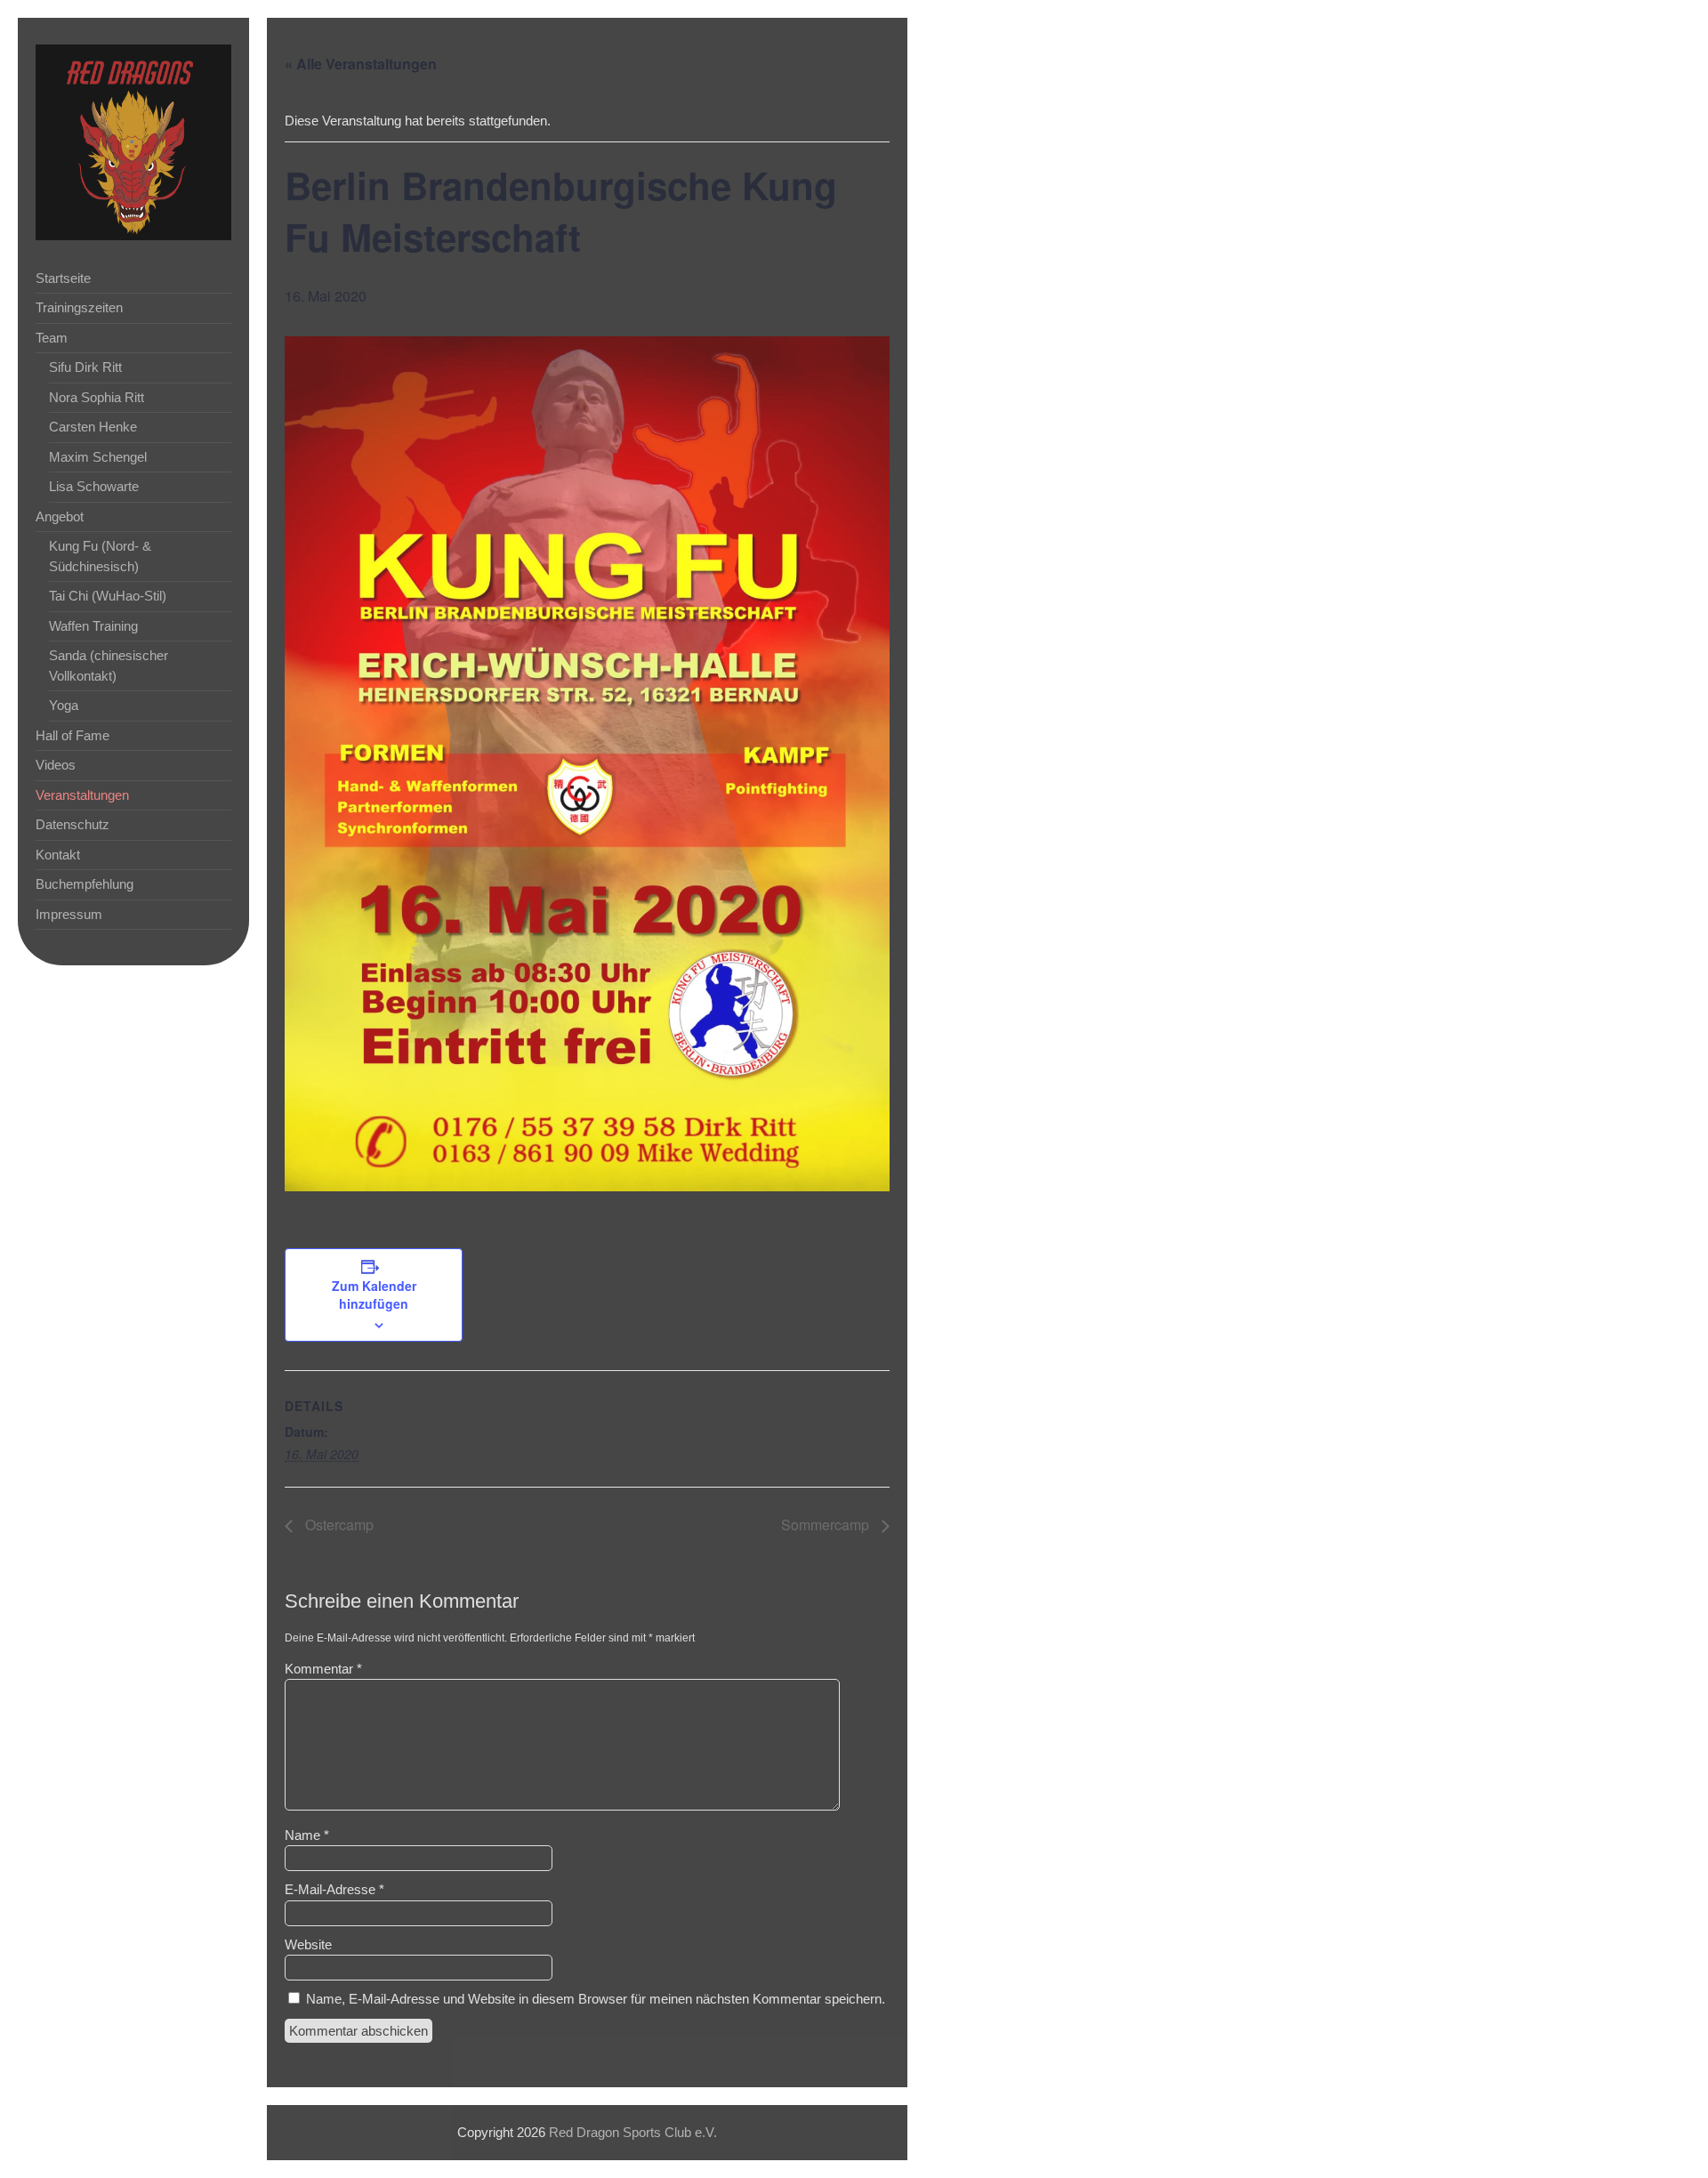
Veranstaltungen (82, 795)
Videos (56, 765)
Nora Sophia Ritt (97, 397)
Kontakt (58, 855)
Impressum (69, 914)
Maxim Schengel (98, 457)
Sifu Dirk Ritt (85, 367)
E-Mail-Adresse (334, 1889)
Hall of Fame (73, 735)
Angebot (60, 516)
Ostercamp (338, 1525)
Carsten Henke (93, 427)
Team (52, 338)
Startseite (63, 278)
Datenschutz (73, 824)
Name (307, 1835)
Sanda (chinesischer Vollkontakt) (109, 665)
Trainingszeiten (79, 307)
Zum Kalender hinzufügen (374, 1295)
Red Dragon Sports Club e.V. (633, 2132)
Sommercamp (827, 1525)
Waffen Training (93, 626)
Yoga (64, 705)
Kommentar (323, 1669)
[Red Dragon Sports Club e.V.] (133, 235)
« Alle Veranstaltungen (361, 64)
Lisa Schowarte (94, 486)
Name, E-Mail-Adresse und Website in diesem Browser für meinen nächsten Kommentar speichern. (596, 1999)
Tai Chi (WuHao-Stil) (108, 596)
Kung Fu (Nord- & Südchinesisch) (100, 556)
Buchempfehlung (85, 884)
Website (308, 1944)
